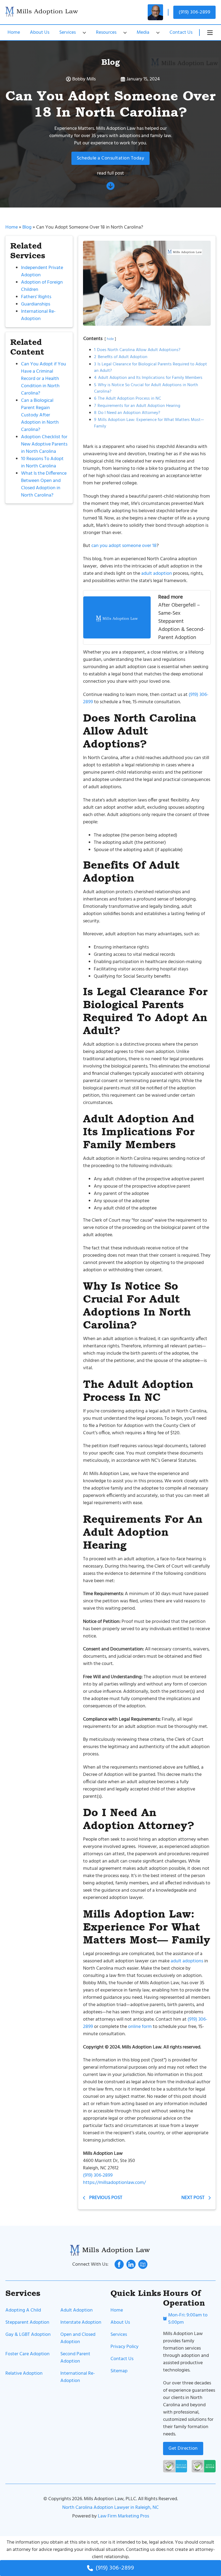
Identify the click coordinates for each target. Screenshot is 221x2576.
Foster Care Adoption (27, 2354)
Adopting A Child (23, 2310)
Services (68, 33)
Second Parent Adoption (75, 2358)
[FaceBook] (119, 2264)
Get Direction (183, 2448)
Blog (110, 62)
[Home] (42, 12)
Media (143, 33)
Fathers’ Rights (36, 297)
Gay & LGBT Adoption (28, 2335)
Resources (106, 33)
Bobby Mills (84, 79)
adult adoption (157, 574)
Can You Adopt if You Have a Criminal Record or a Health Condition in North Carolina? (44, 379)
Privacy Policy (125, 2347)
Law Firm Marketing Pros (123, 2516)
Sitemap (119, 2371)
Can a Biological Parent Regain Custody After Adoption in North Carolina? (40, 415)
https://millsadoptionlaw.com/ (114, 2183)
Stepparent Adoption (27, 2322)
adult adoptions (187, 1961)
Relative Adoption (24, 2373)
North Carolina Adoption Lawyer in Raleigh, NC (110, 2508)
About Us (40, 33)
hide (110, 339)
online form (140, 2027)
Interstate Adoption (81, 2322)
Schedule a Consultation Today (111, 158)
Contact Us (181, 33)
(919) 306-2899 (194, 12)
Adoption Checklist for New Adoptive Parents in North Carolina (44, 444)
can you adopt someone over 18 (124, 546)
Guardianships (36, 304)
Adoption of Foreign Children (42, 286)
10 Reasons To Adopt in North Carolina (42, 463)
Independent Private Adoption (42, 271)
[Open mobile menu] (210, 33)
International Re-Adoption (38, 315)
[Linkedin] (131, 2264)
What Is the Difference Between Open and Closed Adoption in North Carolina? (44, 484)
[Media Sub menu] (158, 33)
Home (14, 33)
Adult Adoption (77, 2310)
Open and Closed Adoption (78, 2338)
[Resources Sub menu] (125, 33)
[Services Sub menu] (84, 33)
